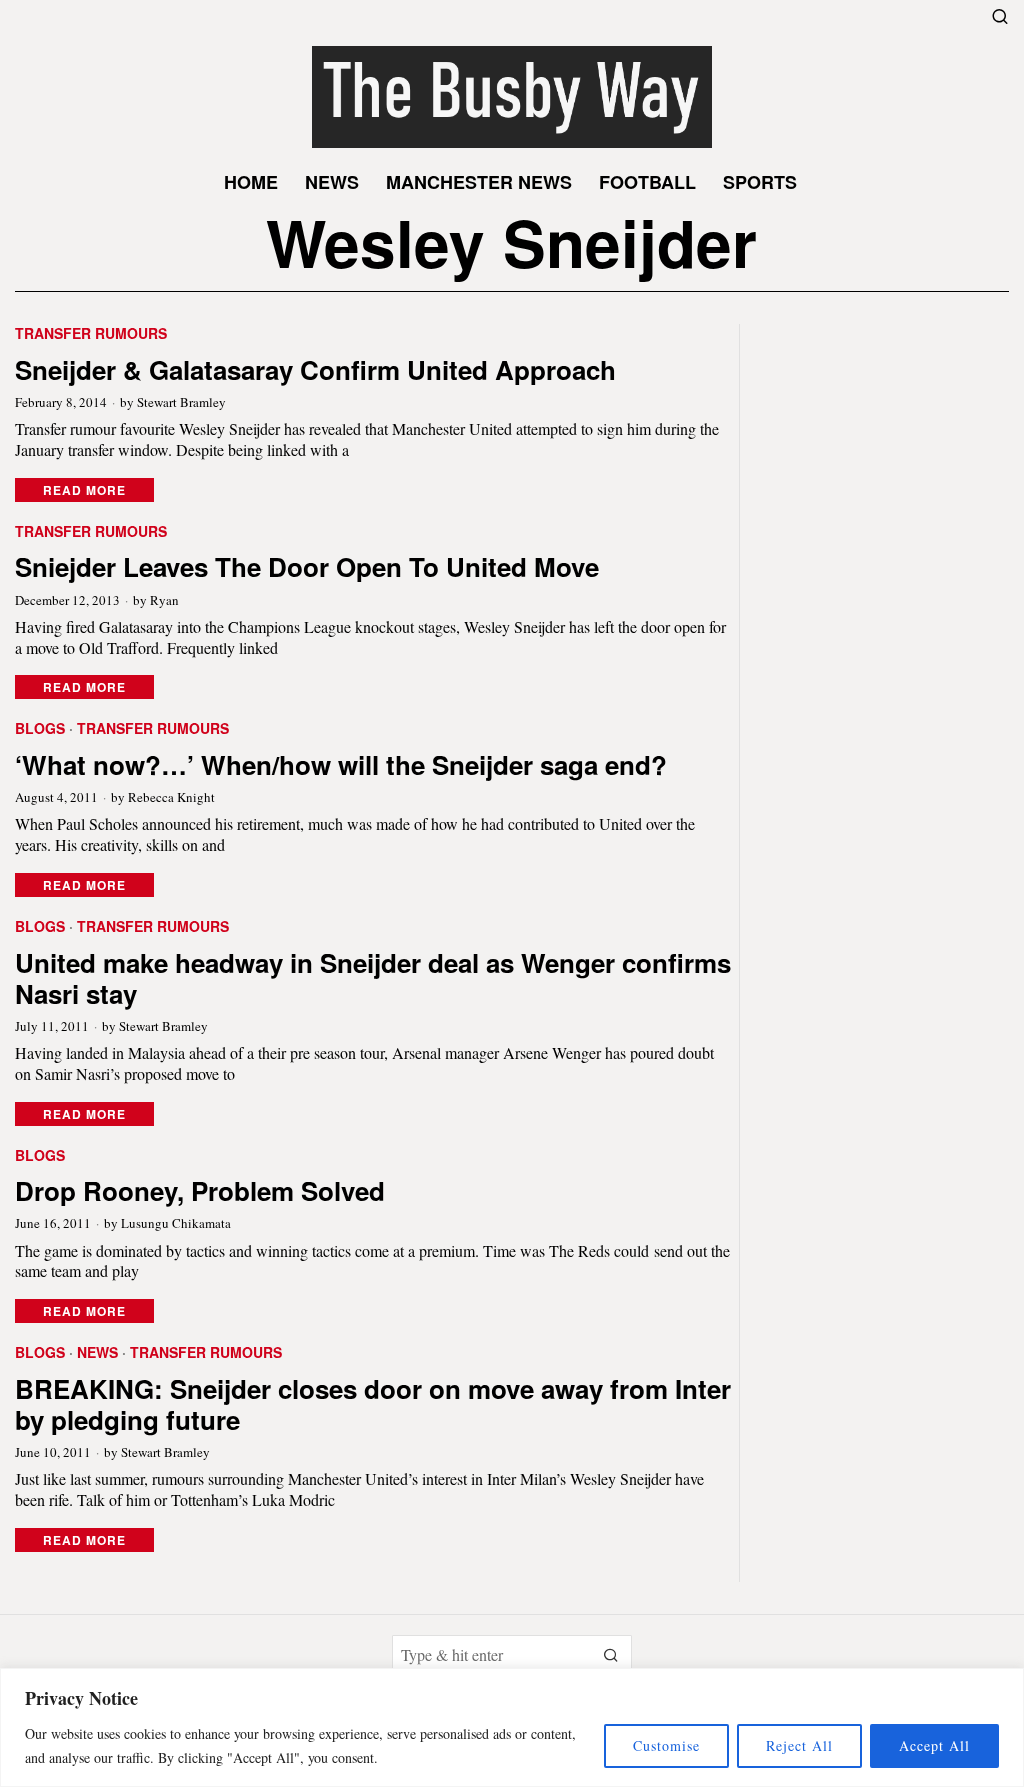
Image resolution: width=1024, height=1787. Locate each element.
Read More (84, 490)
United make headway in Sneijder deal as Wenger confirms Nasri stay (373, 978)
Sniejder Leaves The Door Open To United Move (307, 566)
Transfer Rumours (91, 333)
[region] (512, 1727)
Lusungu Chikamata (176, 1223)
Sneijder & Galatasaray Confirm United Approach (315, 369)
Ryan (164, 600)
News (97, 1352)
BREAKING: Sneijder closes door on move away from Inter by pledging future (373, 1404)
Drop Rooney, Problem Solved (200, 1190)
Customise (666, 1745)
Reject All (799, 1745)
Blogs (40, 728)
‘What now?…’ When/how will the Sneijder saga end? (341, 764)
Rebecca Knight (171, 797)
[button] (612, 1655)
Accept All (934, 1745)
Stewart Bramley (181, 402)
